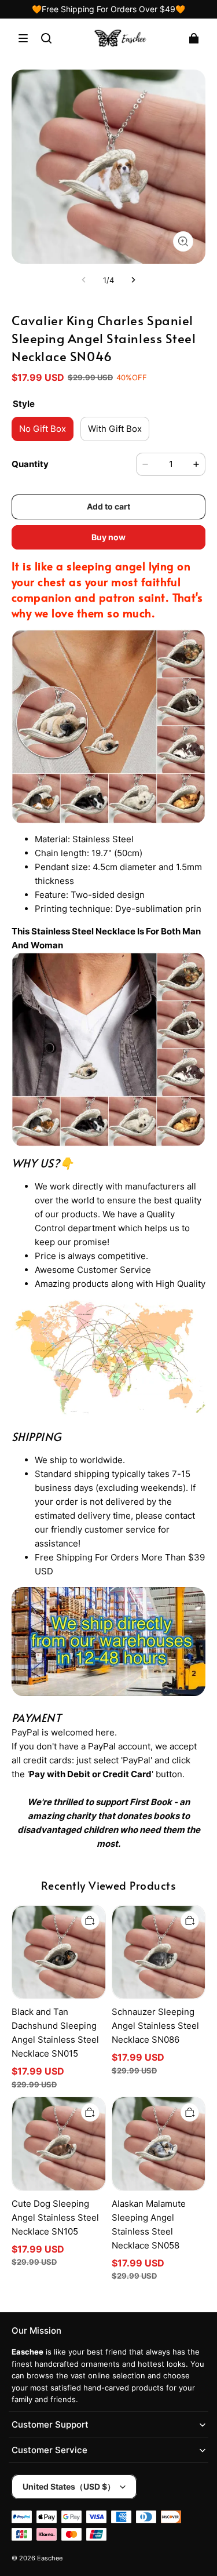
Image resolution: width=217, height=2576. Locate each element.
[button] (23, 38)
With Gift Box (115, 429)
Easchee (50, 2558)
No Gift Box (43, 429)
